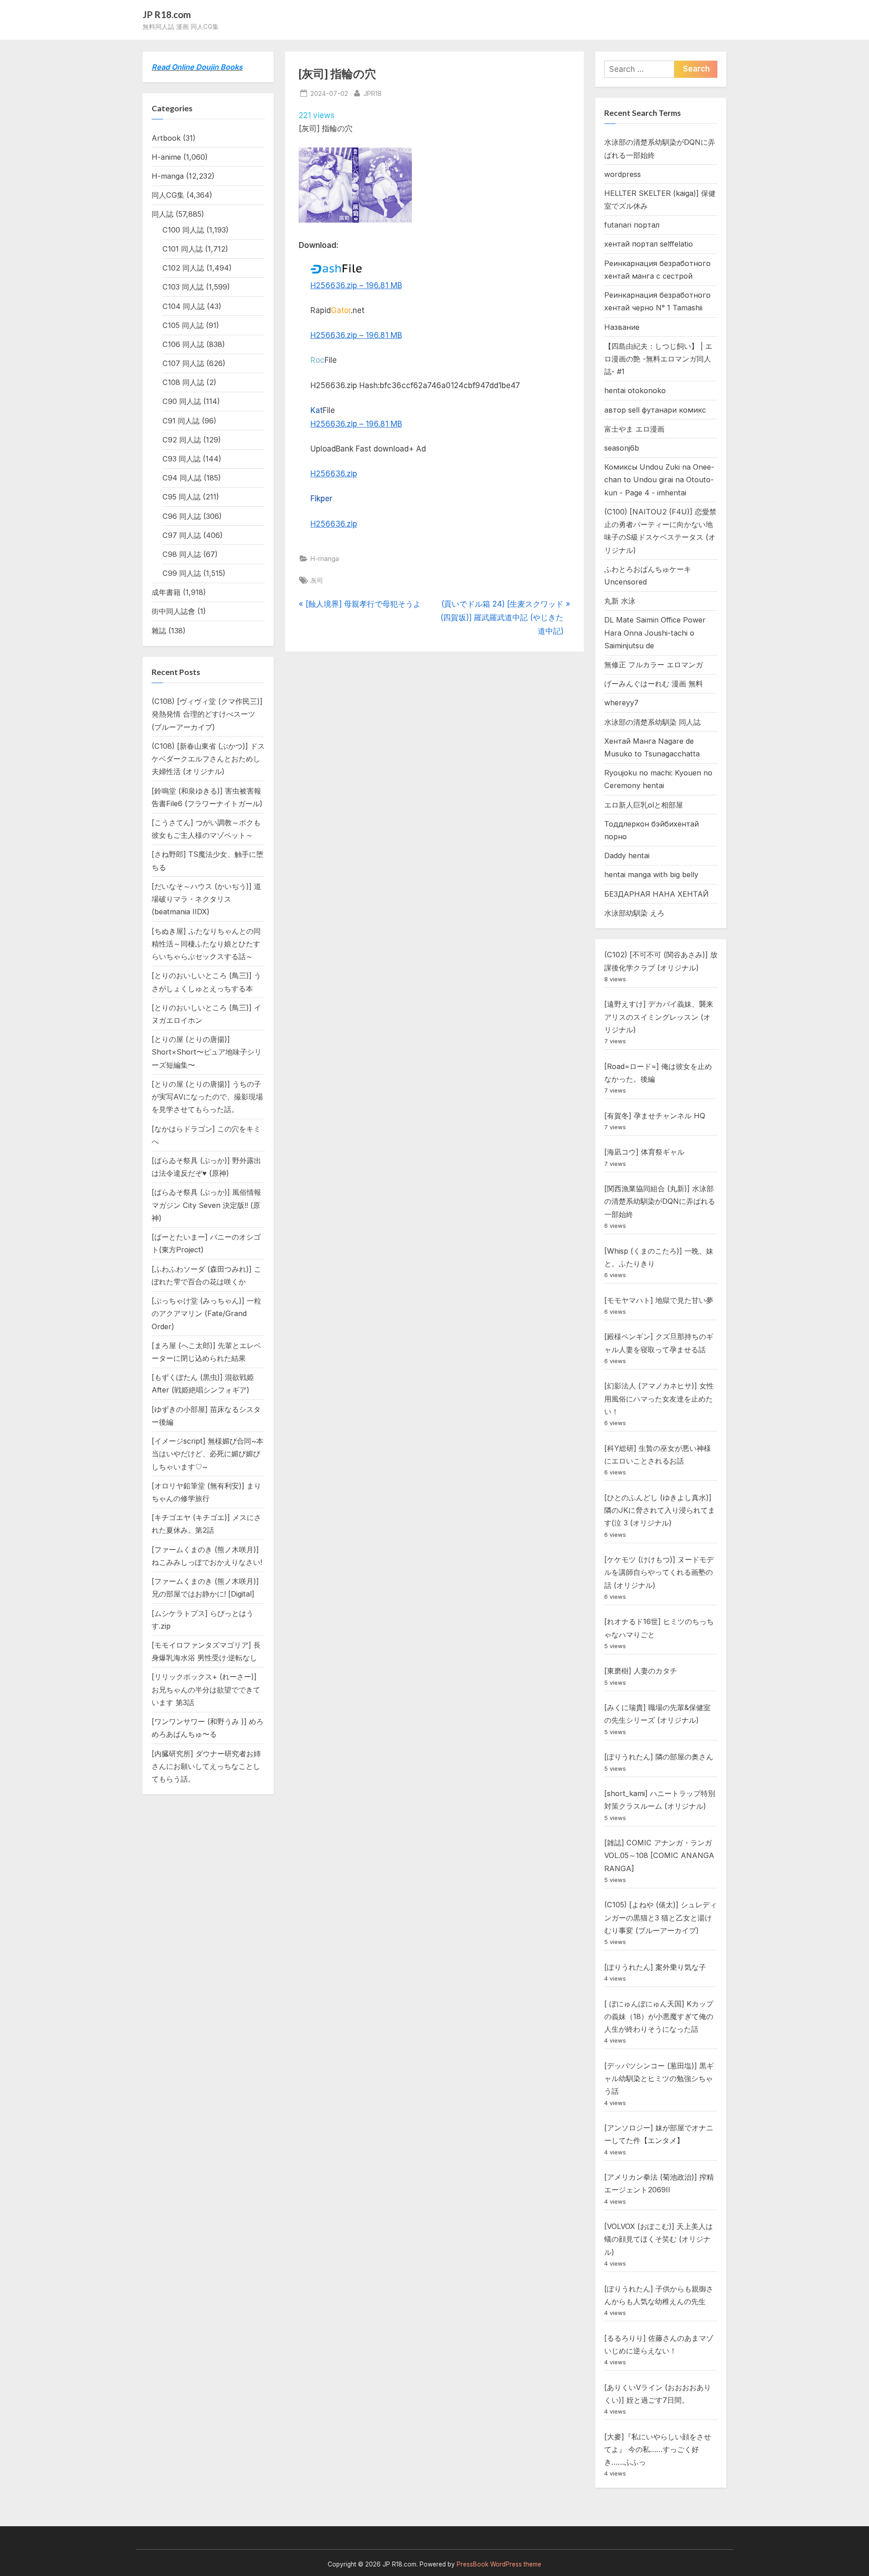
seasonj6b (622, 448)
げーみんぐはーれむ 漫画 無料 (654, 684)
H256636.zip (334, 474)
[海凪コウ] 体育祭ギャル (644, 1152)
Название (622, 327)
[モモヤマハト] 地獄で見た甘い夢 (659, 1300)
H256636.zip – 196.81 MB (356, 285)
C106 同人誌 (183, 344)
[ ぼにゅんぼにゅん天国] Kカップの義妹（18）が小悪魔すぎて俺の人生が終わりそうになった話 (659, 2017)
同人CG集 (168, 195)
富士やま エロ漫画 (634, 429)
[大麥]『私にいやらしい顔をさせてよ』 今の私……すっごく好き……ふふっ (658, 2450)
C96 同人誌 (182, 516)
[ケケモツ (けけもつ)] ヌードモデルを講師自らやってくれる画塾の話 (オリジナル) (659, 1572)
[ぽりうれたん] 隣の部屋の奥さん (659, 1757)
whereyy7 (621, 703)
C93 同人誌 (181, 459)
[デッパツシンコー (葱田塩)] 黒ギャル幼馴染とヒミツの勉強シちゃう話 (659, 2079)
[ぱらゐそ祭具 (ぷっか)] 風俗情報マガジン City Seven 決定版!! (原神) (206, 1205)
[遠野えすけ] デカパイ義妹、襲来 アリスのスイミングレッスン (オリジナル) (659, 1017)
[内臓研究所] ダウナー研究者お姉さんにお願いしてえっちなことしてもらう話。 (206, 1766)
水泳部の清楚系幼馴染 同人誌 (652, 722)
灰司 (317, 580)
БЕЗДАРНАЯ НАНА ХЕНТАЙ (657, 894)
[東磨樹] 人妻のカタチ (641, 1671)
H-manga (325, 558)
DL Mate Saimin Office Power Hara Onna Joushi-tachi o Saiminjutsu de (655, 633)
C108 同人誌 (183, 382)
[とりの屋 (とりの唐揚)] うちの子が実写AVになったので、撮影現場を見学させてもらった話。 (207, 1097)
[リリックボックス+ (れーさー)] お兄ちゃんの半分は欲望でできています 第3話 (206, 1690)
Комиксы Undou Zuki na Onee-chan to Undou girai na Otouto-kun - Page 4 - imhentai (659, 480)
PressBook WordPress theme (499, 2564)
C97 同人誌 (182, 535)
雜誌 (159, 631)
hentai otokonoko (635, 390)
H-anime (166, 157)
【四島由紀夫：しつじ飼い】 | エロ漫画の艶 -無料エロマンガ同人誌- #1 (658, 359)
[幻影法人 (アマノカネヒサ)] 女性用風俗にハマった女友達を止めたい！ (659, 1399)
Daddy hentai (627, 855)
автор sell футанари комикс (655, 410)
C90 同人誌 (182, 401)
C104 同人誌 (184, 306)
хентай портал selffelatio (649, 244)
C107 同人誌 (183, 363)
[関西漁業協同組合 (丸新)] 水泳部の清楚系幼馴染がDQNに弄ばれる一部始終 (660, 1201)
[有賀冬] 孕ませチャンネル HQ (655, 1116)
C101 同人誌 (183, 249)
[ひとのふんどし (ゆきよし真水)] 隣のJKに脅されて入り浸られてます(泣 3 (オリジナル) (660, 1510)
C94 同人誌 (182, 478)
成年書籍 (166, 592)
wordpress (623, 174)
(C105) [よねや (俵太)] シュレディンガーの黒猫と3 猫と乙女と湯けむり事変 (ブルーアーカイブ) (661, 1918)
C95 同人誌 (181, 497)
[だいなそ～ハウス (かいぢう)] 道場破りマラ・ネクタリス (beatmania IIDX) (206, 899)
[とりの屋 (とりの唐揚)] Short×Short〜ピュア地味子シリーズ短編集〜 (207, 1052)
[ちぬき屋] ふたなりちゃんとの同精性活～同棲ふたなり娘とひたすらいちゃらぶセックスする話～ (206, 944)
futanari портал (632, 225)
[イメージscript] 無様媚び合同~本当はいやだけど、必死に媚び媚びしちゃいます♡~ (208, 1454)
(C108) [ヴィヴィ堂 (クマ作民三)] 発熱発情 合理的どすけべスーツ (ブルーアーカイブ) (207, 714)
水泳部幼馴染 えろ (634, 913)
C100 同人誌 (183, 230)
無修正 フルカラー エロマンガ (654, 665)
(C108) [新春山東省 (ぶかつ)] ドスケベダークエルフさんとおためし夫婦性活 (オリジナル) (208, 759)
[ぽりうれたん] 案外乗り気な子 (655, 1967)
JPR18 (372, 93)
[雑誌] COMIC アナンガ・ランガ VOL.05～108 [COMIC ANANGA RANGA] (659, 1856)
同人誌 (162, 214)
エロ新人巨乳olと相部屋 (644, 805)
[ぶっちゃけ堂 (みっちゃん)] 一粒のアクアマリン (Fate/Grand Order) (206, 1314)
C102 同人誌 (183, 268)
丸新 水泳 (620, 601)
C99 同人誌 (182, 573)
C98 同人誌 (182, 554)
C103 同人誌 (183, 287)
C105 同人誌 (183, 325)
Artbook (166, 138)
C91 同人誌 (181, 421)
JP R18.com (167, 14)
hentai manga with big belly (651, 875)
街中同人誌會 (173, 611)
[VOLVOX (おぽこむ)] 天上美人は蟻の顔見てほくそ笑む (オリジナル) (659, 2239)
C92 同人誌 (182, 440)
